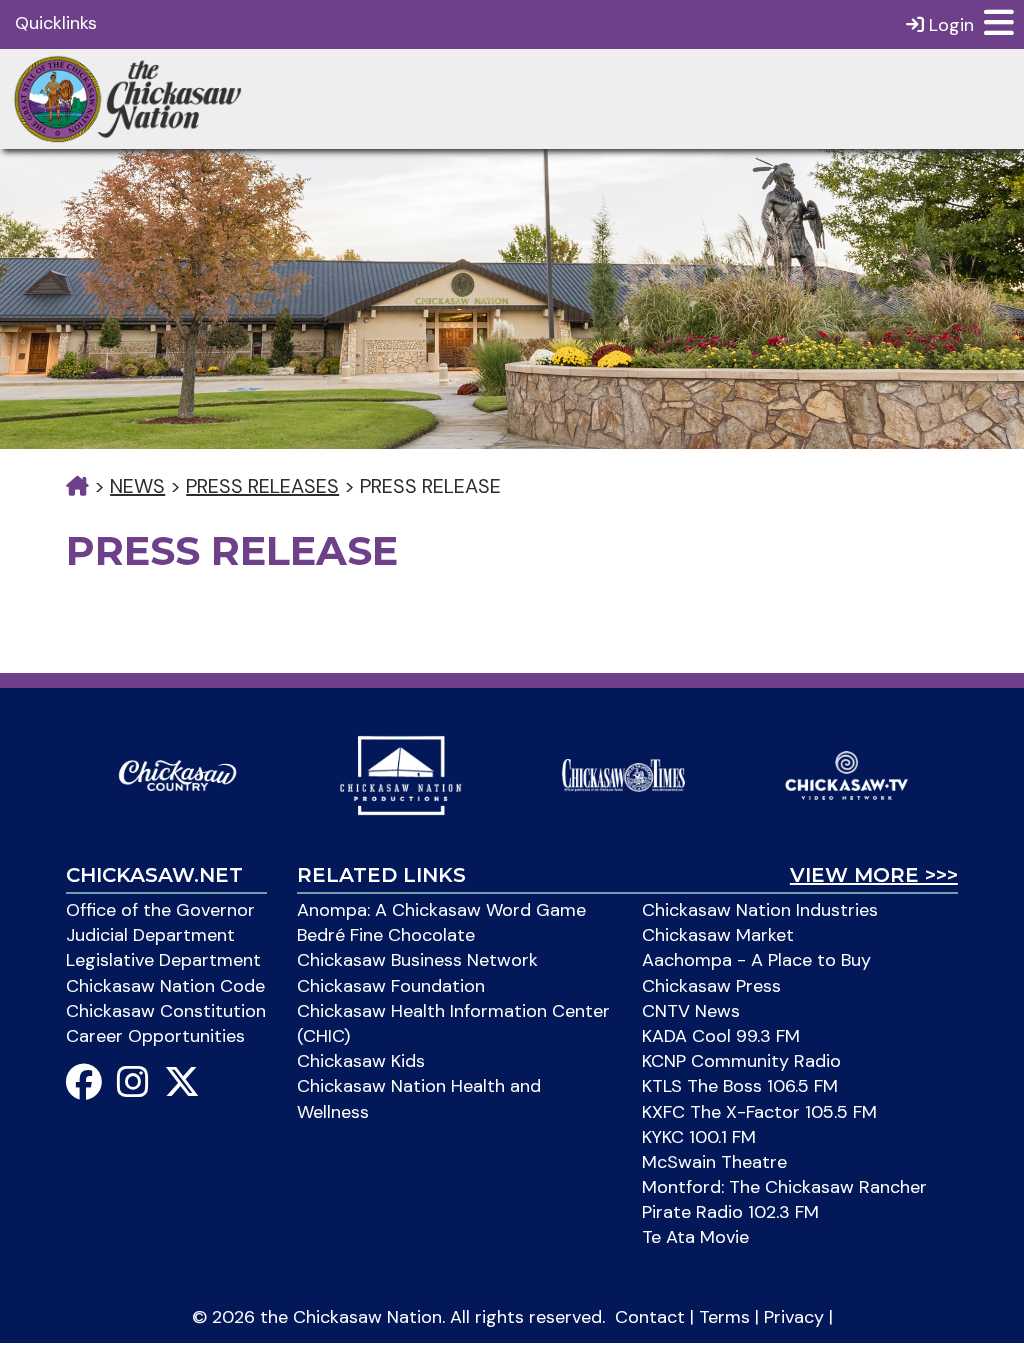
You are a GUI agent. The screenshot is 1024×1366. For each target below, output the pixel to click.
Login (949, 25)
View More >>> (874, 875)
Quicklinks (56, 23)
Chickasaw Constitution (166, 1011)
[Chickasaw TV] (846, 774)
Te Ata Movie (695, 1237)
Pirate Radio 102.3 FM (730, 1212)
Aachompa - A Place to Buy (756, 960)
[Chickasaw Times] (623, 774)
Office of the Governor (160, 910)
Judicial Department (150, 935)
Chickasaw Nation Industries (760, 910)
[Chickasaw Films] (400, 774)
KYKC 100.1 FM (699, 1137)
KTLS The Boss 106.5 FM (740, 1086)
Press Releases (262, 486)
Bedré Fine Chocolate (386, 935)
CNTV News (691, 1011)
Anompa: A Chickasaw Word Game (441, 910)
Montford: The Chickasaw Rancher (784, 1187)
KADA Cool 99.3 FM (721, 1036)
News (137, 486)
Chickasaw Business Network (417, 960)
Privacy (794, 1317)
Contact (650, 1317)
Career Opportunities (155, 1036)
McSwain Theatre (714, 1162)
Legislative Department (163, 960)
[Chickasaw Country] (177, 774)
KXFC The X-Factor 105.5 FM (759, 1112)
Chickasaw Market (718, 935)
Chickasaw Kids (361, 1061)
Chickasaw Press (711, 986)
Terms (724, 1317)
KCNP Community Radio (741, 1061)
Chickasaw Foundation (391, 986)
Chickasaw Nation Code (165, 986)
